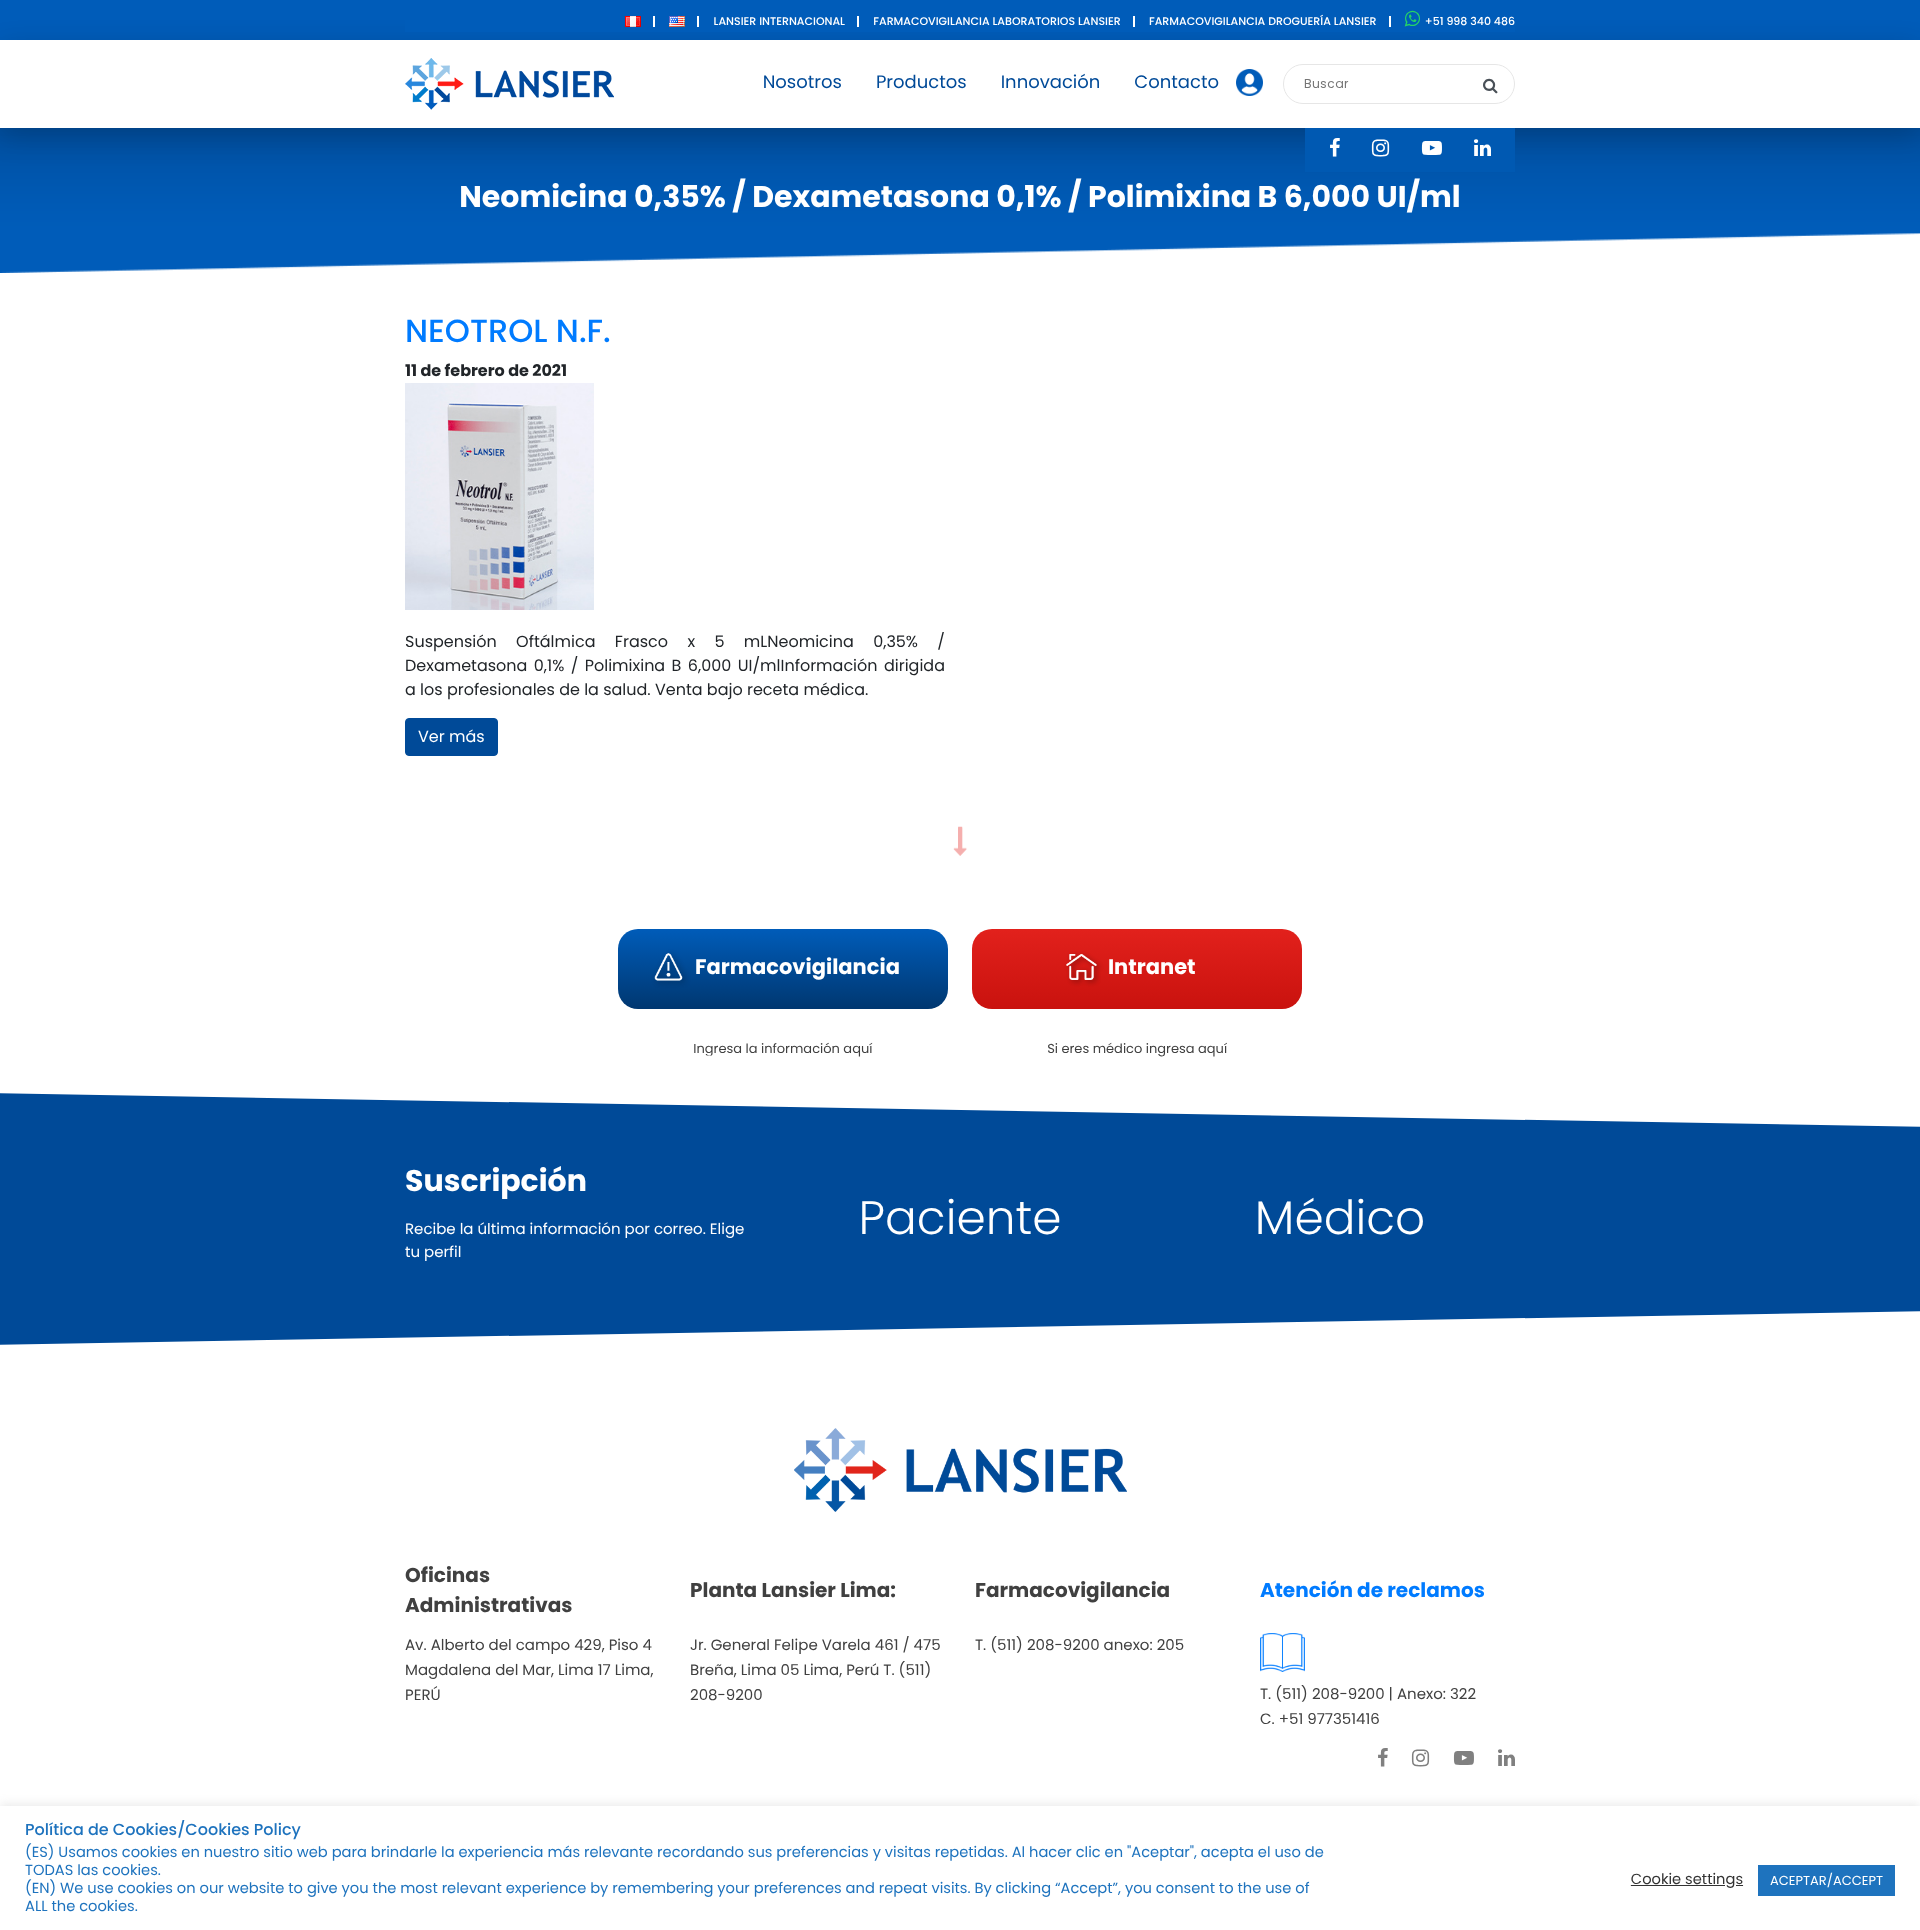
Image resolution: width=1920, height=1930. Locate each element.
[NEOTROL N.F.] (499, 505)
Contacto (1176, 82)
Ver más (451, 736)
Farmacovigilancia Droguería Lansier (1263, 21)
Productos (921, 82)
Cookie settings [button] (1687, 1880)
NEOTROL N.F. (508, 331)
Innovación (1051, 82)
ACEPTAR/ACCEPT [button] (1826, 1880)
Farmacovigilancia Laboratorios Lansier (996, 21)
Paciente (960, 1218)
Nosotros (802, 82)
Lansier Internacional (779, 21)
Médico (1340, 1218)
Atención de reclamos (1372, 1590)
